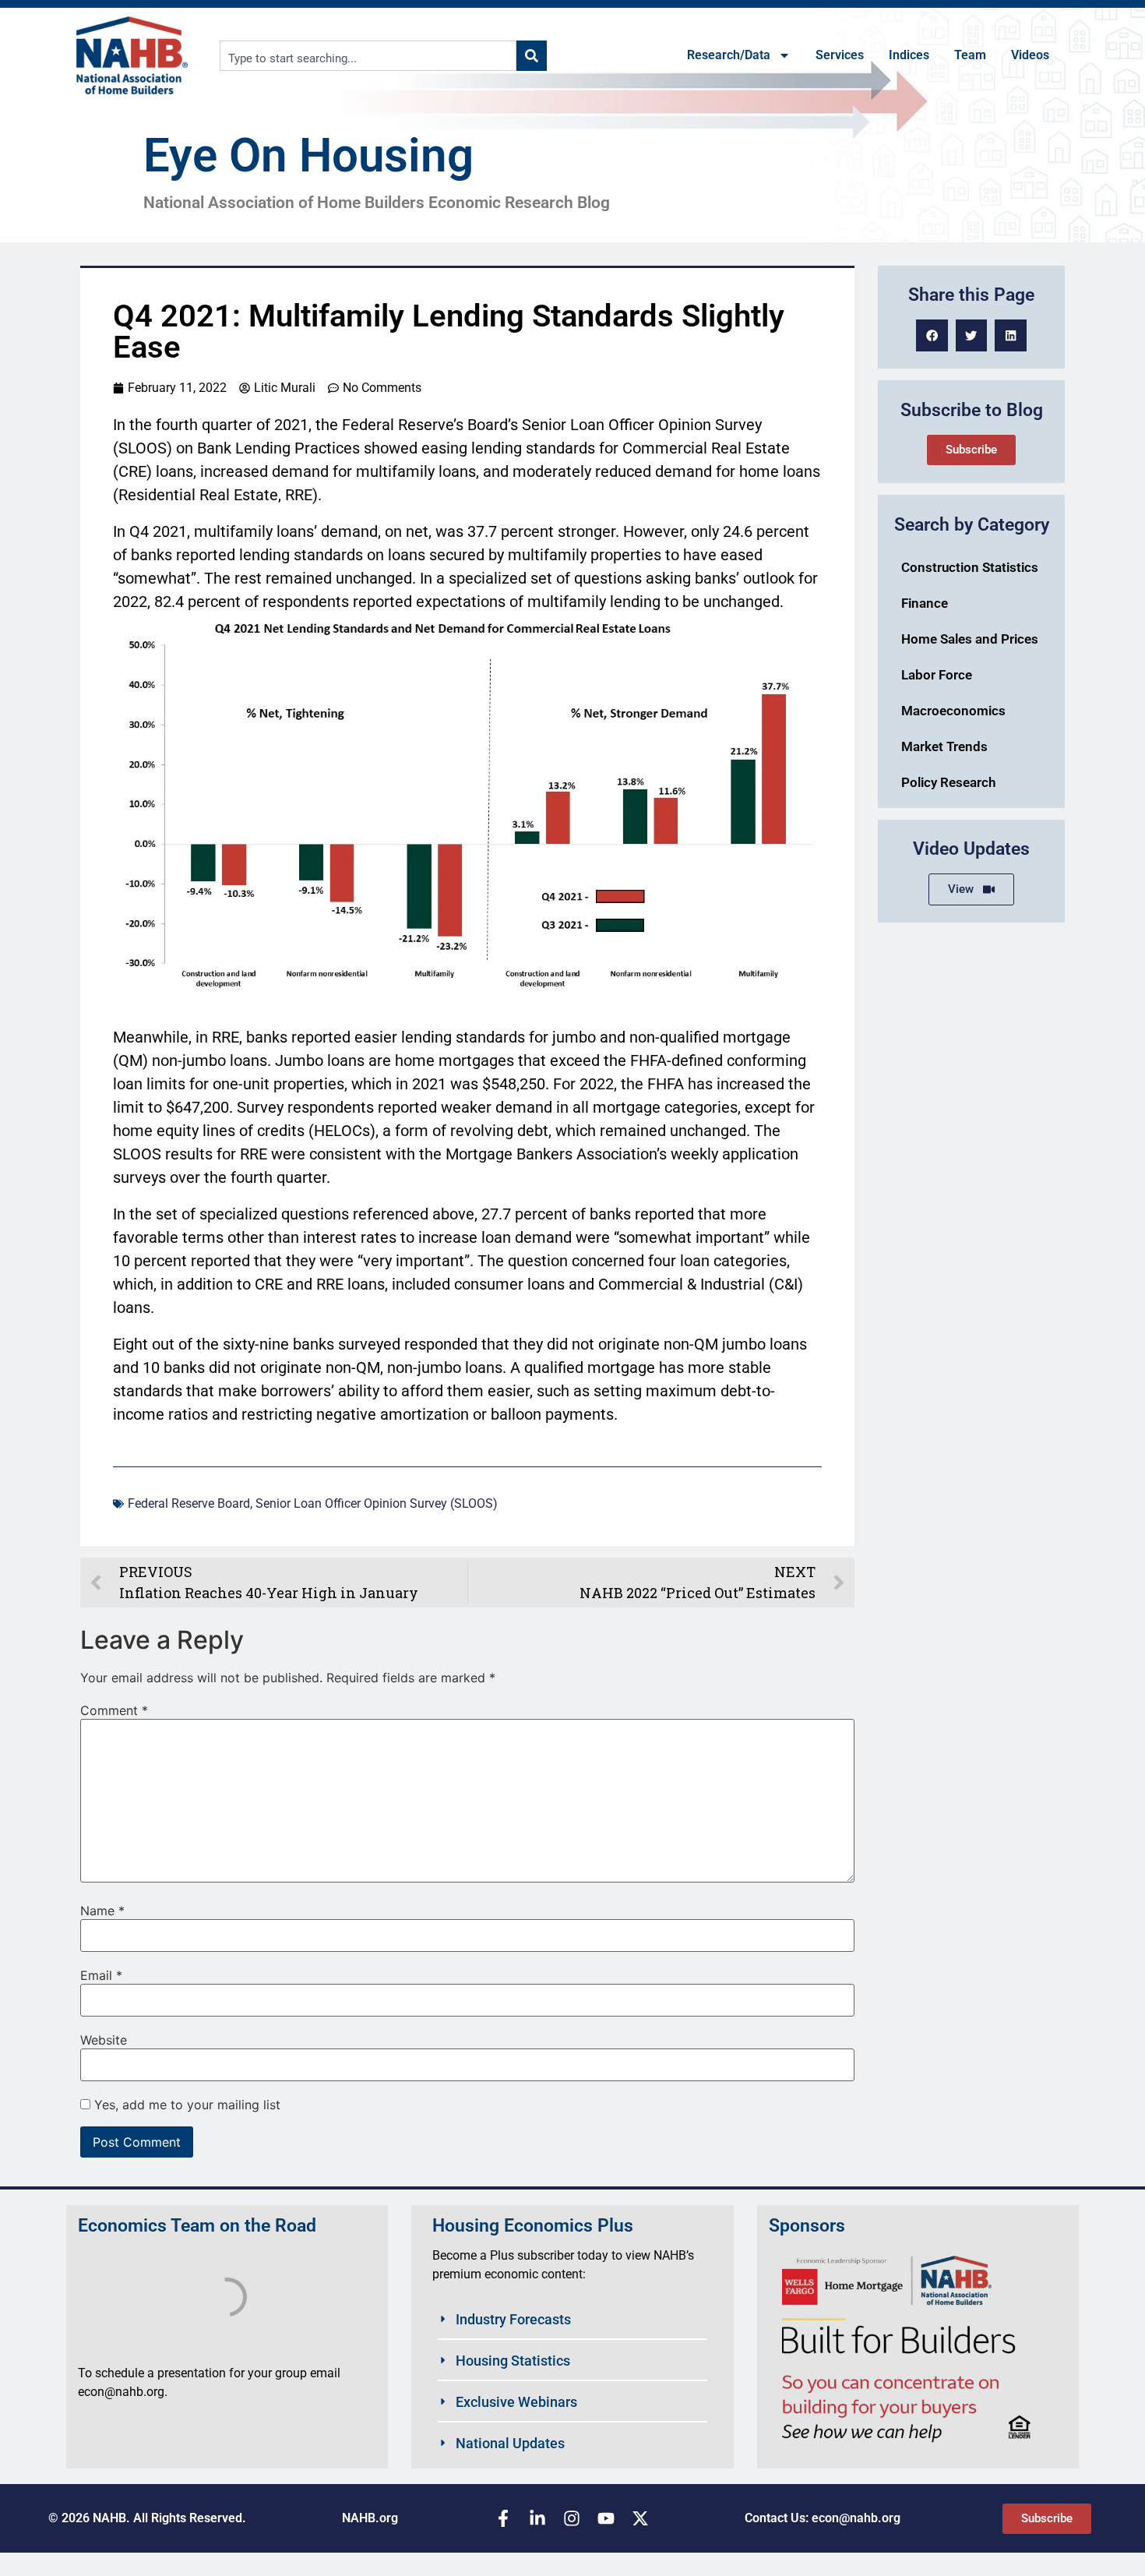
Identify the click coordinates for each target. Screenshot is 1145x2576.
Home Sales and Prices (970, 639)
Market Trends (944, 746)
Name (102, 1911)
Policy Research (948, 782)
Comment (114, 1710)
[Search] (532, 56)
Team (970, 55)
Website (104, 2040)
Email (101, 1975)
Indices (909, 55)
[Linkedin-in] (537, 2518)
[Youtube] (606, 2518)
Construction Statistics (970, 567)
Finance (925, 603)
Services (840, 55)
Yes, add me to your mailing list (185, 2105)
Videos (1030, 55)
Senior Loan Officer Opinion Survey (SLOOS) (377, 1503)
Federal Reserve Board (189, 1503)
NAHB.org (370, 2518)
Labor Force (937, 675)
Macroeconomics (953, 711)
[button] (932, 335)
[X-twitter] (640, 2518)
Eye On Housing (308, 155)
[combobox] (368, 56)
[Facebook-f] (503, 2518)
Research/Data (729, 55)
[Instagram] (572, 2518)
